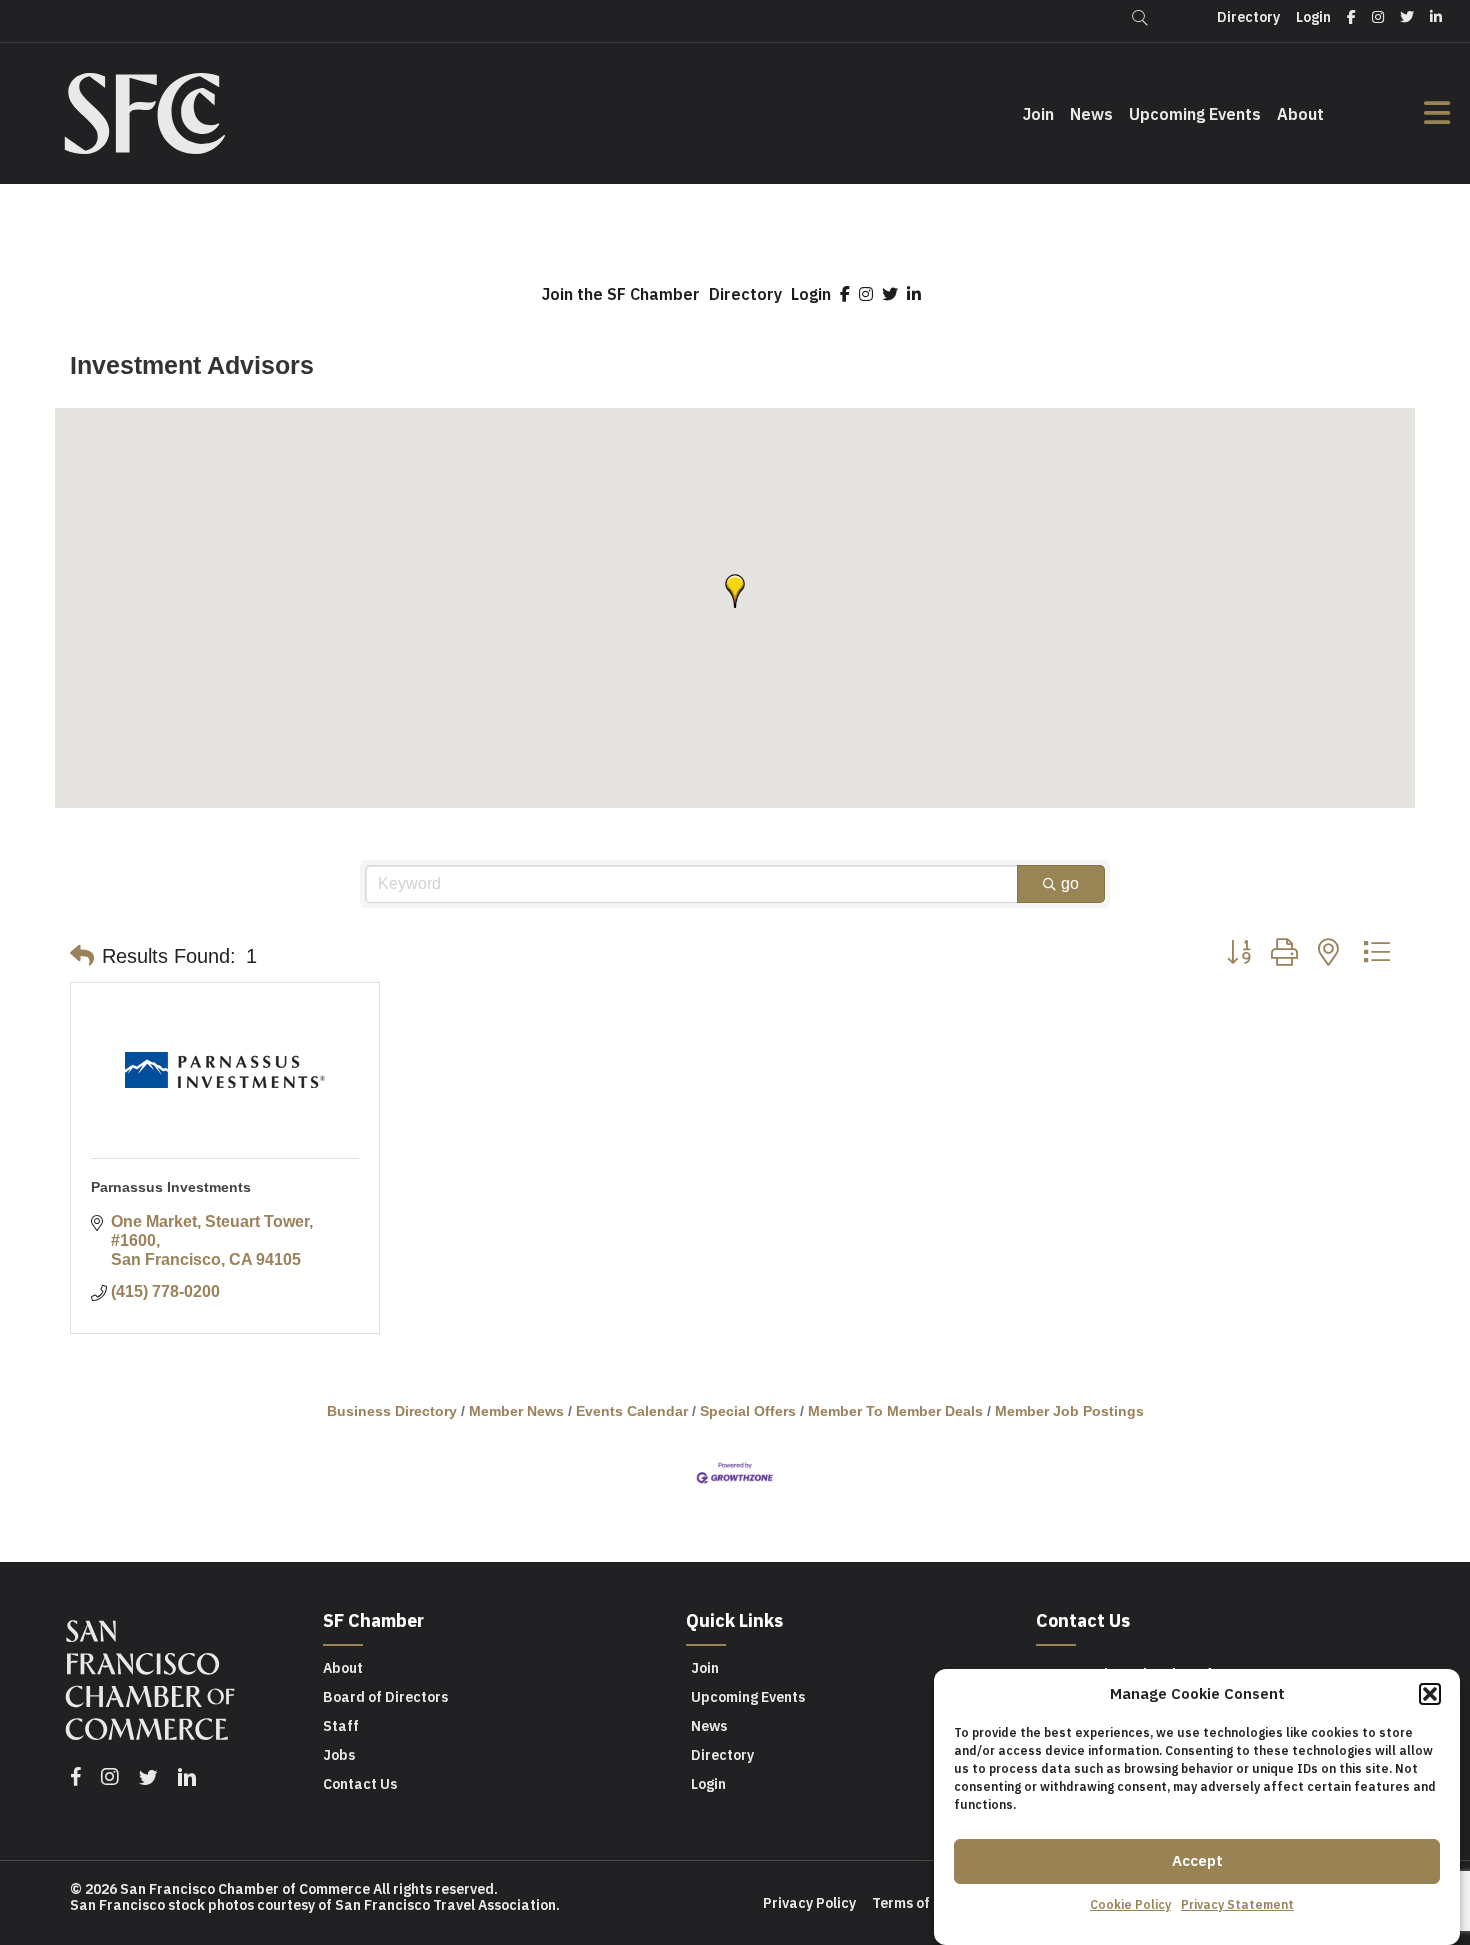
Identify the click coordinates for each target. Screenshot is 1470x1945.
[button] (1430, 1694)
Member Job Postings (1069, 1411)
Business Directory (392, 1411)
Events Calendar (632, 1411)
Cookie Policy (1130, 1904)
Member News (516, 1411)
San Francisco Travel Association (445, 1905)
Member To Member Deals (895, 1411)
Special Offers (748, 1411)
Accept (1197, 1860)
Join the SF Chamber (621, 294)
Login (811, 294)
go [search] (1070, 883)
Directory (745, 294)
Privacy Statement (1237, 1904)
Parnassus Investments (171, 1187)
